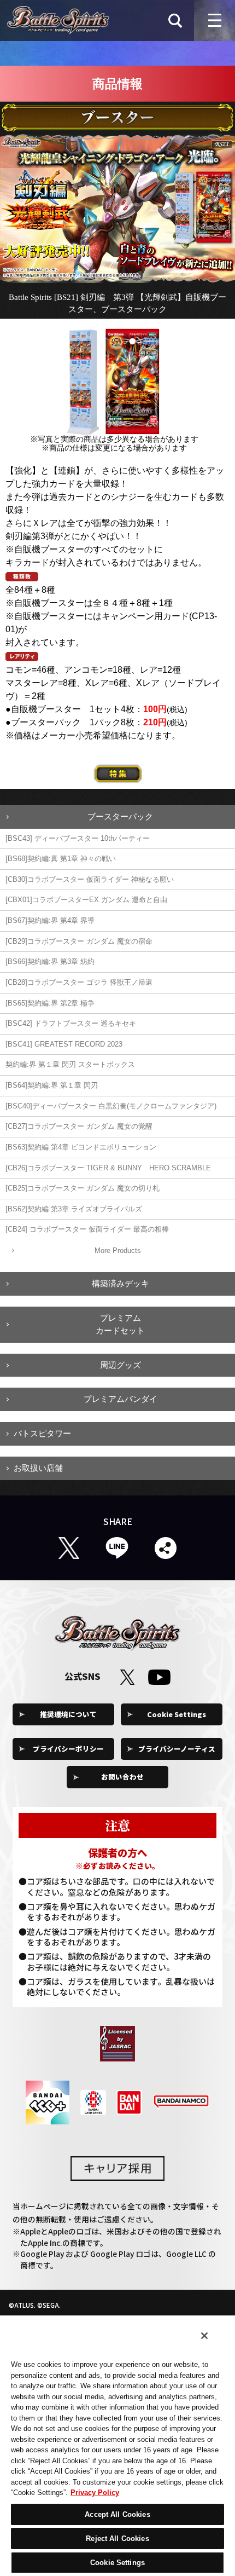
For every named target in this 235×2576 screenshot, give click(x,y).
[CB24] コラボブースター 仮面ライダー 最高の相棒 (87, 1229)
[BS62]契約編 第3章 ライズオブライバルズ (74, 1209)
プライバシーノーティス (177, 1749)
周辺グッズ (121, 1365)
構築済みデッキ (121, 1283)
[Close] (204, 2336)
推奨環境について (68, 1714)
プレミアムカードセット (120, 1324)
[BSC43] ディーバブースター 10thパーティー (78, 838)
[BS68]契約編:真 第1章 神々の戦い (61, 859)
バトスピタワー (42, 1433)
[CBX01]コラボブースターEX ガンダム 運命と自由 (86, 900)
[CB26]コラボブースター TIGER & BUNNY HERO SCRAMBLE (108, 1168)
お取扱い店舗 (38, 1468)
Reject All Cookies (117, 2539)
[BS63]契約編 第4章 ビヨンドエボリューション (81, 1147)
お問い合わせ (122, 1777)
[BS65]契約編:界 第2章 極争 (50, 1003)
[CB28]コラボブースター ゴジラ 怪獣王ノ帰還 (79, 982)
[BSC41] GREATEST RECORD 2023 (64, 1044)
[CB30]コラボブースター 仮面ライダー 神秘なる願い (90, 879)
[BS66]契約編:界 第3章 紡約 (50, 961)
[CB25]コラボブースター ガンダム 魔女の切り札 (83, 1188)
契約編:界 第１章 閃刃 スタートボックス (70, 1064)
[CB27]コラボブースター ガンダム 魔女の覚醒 (79, 1126)
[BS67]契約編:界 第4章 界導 (50, 920)
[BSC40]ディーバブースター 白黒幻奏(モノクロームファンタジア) (111, 1106)
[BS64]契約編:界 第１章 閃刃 (52, 1085)
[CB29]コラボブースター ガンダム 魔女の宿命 (79, 941)
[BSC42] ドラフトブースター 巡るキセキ (71, 1023)
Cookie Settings (177, 1714)
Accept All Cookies (117, 2514)
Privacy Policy (95, 2493)
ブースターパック (120, 816)
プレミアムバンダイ (121, 1399)
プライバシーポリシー (68, 1749)
